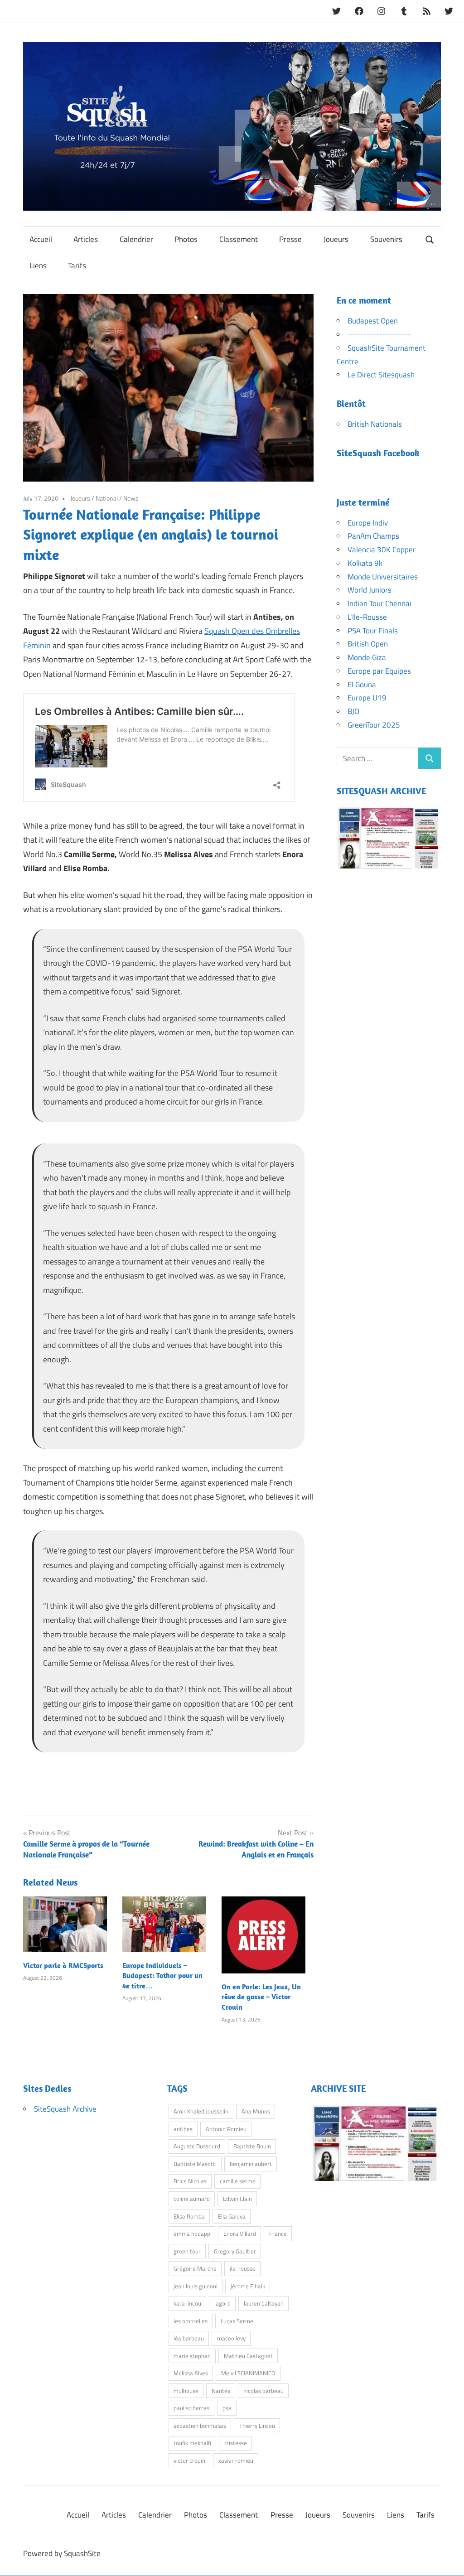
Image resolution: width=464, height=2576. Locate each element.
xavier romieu (236, 2460)
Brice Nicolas (190, 2181)
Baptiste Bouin (252, 2146)
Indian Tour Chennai (379, 603)
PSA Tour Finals (373, 631)
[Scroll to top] (448, 2560)
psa (227, 2408)
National (107, 498)
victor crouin (189, 2460)
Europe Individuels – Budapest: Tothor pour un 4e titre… (162, 1975)
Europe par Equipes (379, 671)
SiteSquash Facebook (378, 453)
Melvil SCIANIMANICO (248, 2373)
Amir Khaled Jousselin (201, 2111)
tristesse (236, 2443)
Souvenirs (386, 239)
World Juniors (370, 590)
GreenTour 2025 (374, 725)
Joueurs (336, 239)
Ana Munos (256, 2111)
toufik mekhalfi (192, 2443)
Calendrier (136, 239)
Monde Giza (367, 657)
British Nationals (375, 424)
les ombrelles (191, 2321)
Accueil (41, 239)
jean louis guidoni (196, 2286)
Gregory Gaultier (235, 2251)
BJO (353, 711)
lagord (222, 2303)
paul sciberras (191, 2408)
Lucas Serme (237, 2321)
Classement (239, 239)
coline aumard (192, 2199)
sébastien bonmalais (200, 2426)
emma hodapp (192, 2233)
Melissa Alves (191, 2373)
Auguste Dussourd (197, 2146)
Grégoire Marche (195, 2268)
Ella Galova (232, 2216)
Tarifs (77, 265)
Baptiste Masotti (195, 2164)
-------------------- (379, 334)
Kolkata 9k (365, 563)
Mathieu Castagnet (248, 2356)
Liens (38, 265)
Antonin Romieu (226, 2129)
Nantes (221, 2391)
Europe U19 (367, 698)
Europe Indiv (368, 523)
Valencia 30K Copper (382, 550)
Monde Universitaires (383, 577)
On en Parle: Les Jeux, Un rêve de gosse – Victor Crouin (261, 1997)
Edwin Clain (237, 2199)
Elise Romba (189, 2216)
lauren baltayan (264, 2303)
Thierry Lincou (257, 2426)
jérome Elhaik (248, 2286)
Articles (86, 239)
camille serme (238, 2181)
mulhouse (186, 2391)
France (278, 2233)
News (131, 498)
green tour (187, 2251)
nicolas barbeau (263, 2391)
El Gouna (362, 685)
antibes (183, 2129)
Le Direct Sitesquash (381, 375)
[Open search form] (430, 239)
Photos (186, 239)
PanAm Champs (373, 536)
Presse (290, 239)
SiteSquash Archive (65, 2109)
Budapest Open (373, 321)
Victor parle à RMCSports (63, 1965)
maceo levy (231, 2338)
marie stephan (192, 2356)
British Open (368, 644)
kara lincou (187, 2303)
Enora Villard (240, 2233)
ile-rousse (243, 2268)
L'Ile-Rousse (367, 617)
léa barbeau (189, 2338)
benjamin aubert (251, 2164)
